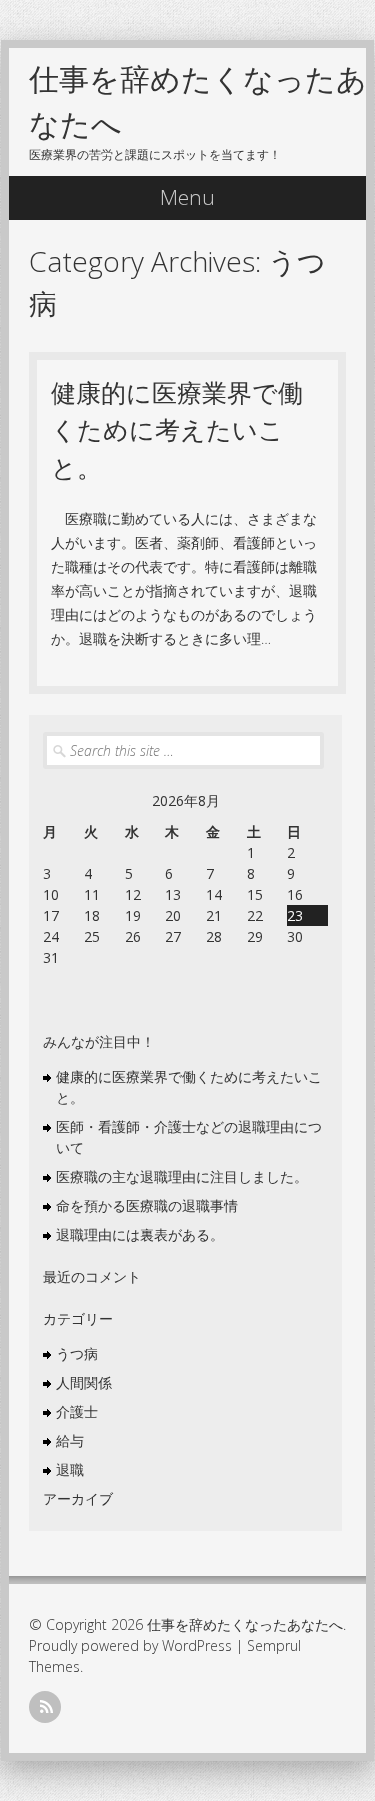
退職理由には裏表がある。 (140, 1234)
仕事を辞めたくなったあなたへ (245, 1624)
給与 (70, 1440)
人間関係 (84, 1382)
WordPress (197, 1645)
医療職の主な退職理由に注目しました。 (182, 1176)
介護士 (77, 1411)
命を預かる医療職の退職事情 (147, 1205)
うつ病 (77, 1353)
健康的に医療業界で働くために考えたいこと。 (177, 429)
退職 (70, 1469)
